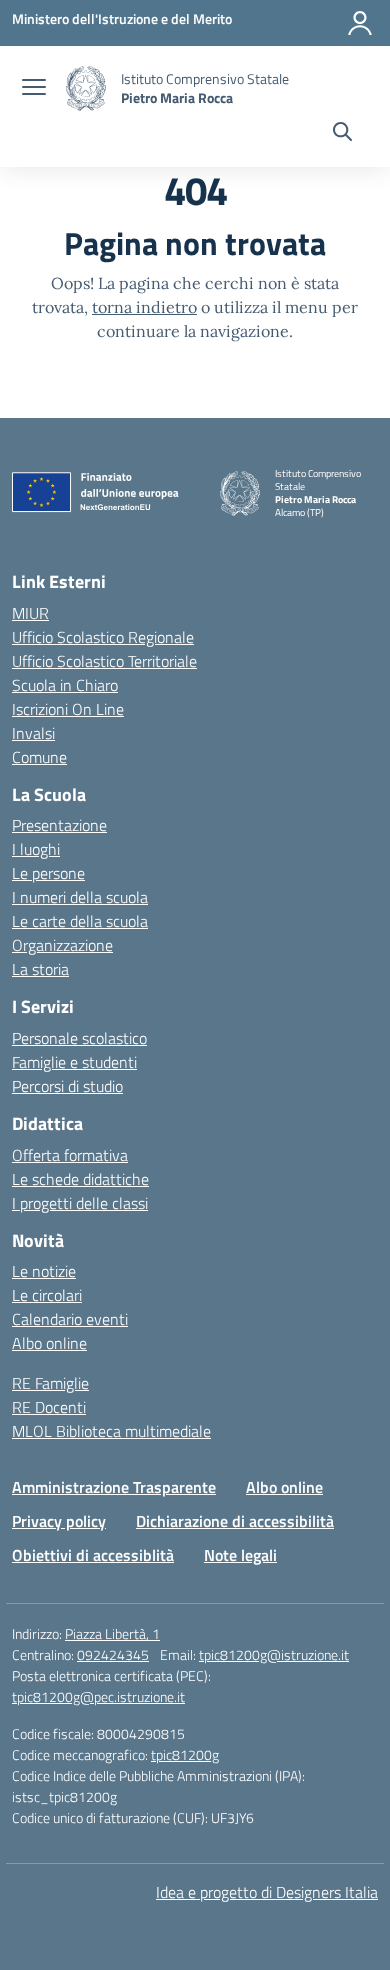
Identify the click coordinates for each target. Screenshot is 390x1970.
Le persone (48, 873)
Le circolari (47, 1295)
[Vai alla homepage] (86, 88)
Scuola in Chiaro (65, 685)
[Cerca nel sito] (342, 134)
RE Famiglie (50, 1383)
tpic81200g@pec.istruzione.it (98, 1696)
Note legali (240, 1555)
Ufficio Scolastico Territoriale (104, 661)
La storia (40, 969)
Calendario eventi (70, 1319)
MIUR (30, 613)
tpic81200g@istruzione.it (274, 1654)
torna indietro (144, 307)
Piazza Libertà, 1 (112, 1633)
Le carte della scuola (80, 921)
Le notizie (44, 1271)
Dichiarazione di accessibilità (235, 1521)
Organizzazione (62, 945)
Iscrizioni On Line (68, 709)
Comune (39, 757)
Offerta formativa (70, 1155)
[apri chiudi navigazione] (34, 89)
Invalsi (33, 733)
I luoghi (36, 849)
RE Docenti (49, 1407)
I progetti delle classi (80, 1203)
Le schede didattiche (80, 1179)
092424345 (113, 1654)
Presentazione (59, 825)
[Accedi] (360, 23)
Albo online (49, 1343)
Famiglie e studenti (74, 1062)
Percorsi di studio (67, 1086)
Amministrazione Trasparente (114, 1487)
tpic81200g (185, 1754)
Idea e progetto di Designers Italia (267, 1892)
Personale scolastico (79, 1038)
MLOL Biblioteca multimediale (111, 1431)
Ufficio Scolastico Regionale (103, 637)
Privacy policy (59, 1521)
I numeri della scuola (80, 897)
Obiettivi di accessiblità (93, 1555)
